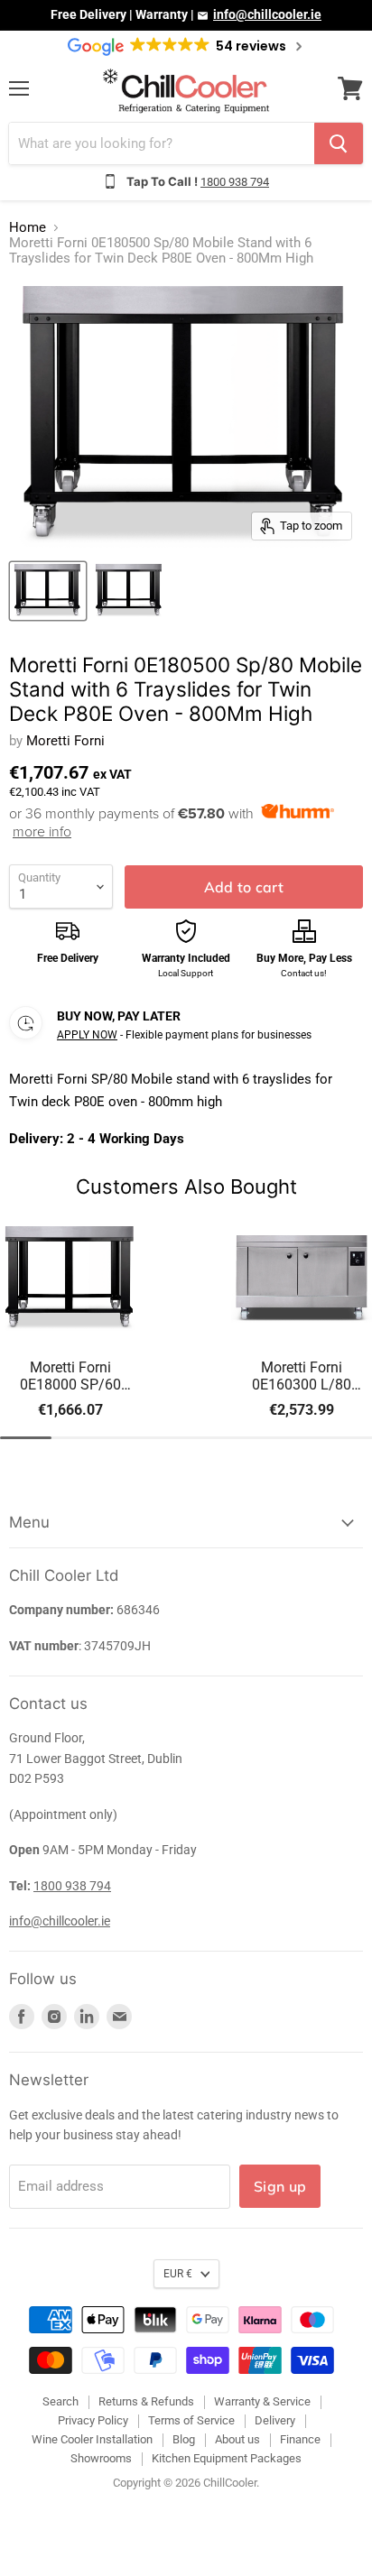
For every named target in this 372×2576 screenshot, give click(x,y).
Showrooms (101, 2458)
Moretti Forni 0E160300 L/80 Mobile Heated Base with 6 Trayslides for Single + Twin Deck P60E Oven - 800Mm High (302, 1376)
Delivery (275, 2420)
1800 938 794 (235, 182)
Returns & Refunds (146, 2401)
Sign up (280, 2186)
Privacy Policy (93, 2420)
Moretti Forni (65, 741)
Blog (184, 2439)
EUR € (178, 2274)
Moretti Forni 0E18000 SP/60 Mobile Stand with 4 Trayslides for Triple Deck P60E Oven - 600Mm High (71, 1376)
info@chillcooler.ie (267, 14)
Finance (300, 2439)
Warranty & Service (262, 2401)
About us (237, 2439)
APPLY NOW (87, 1035)
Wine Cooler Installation (92, 2439)
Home (28, 228)
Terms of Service (191, 2420)
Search (60, 2401)
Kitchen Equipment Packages (227, 2458)
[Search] (339, 143)
